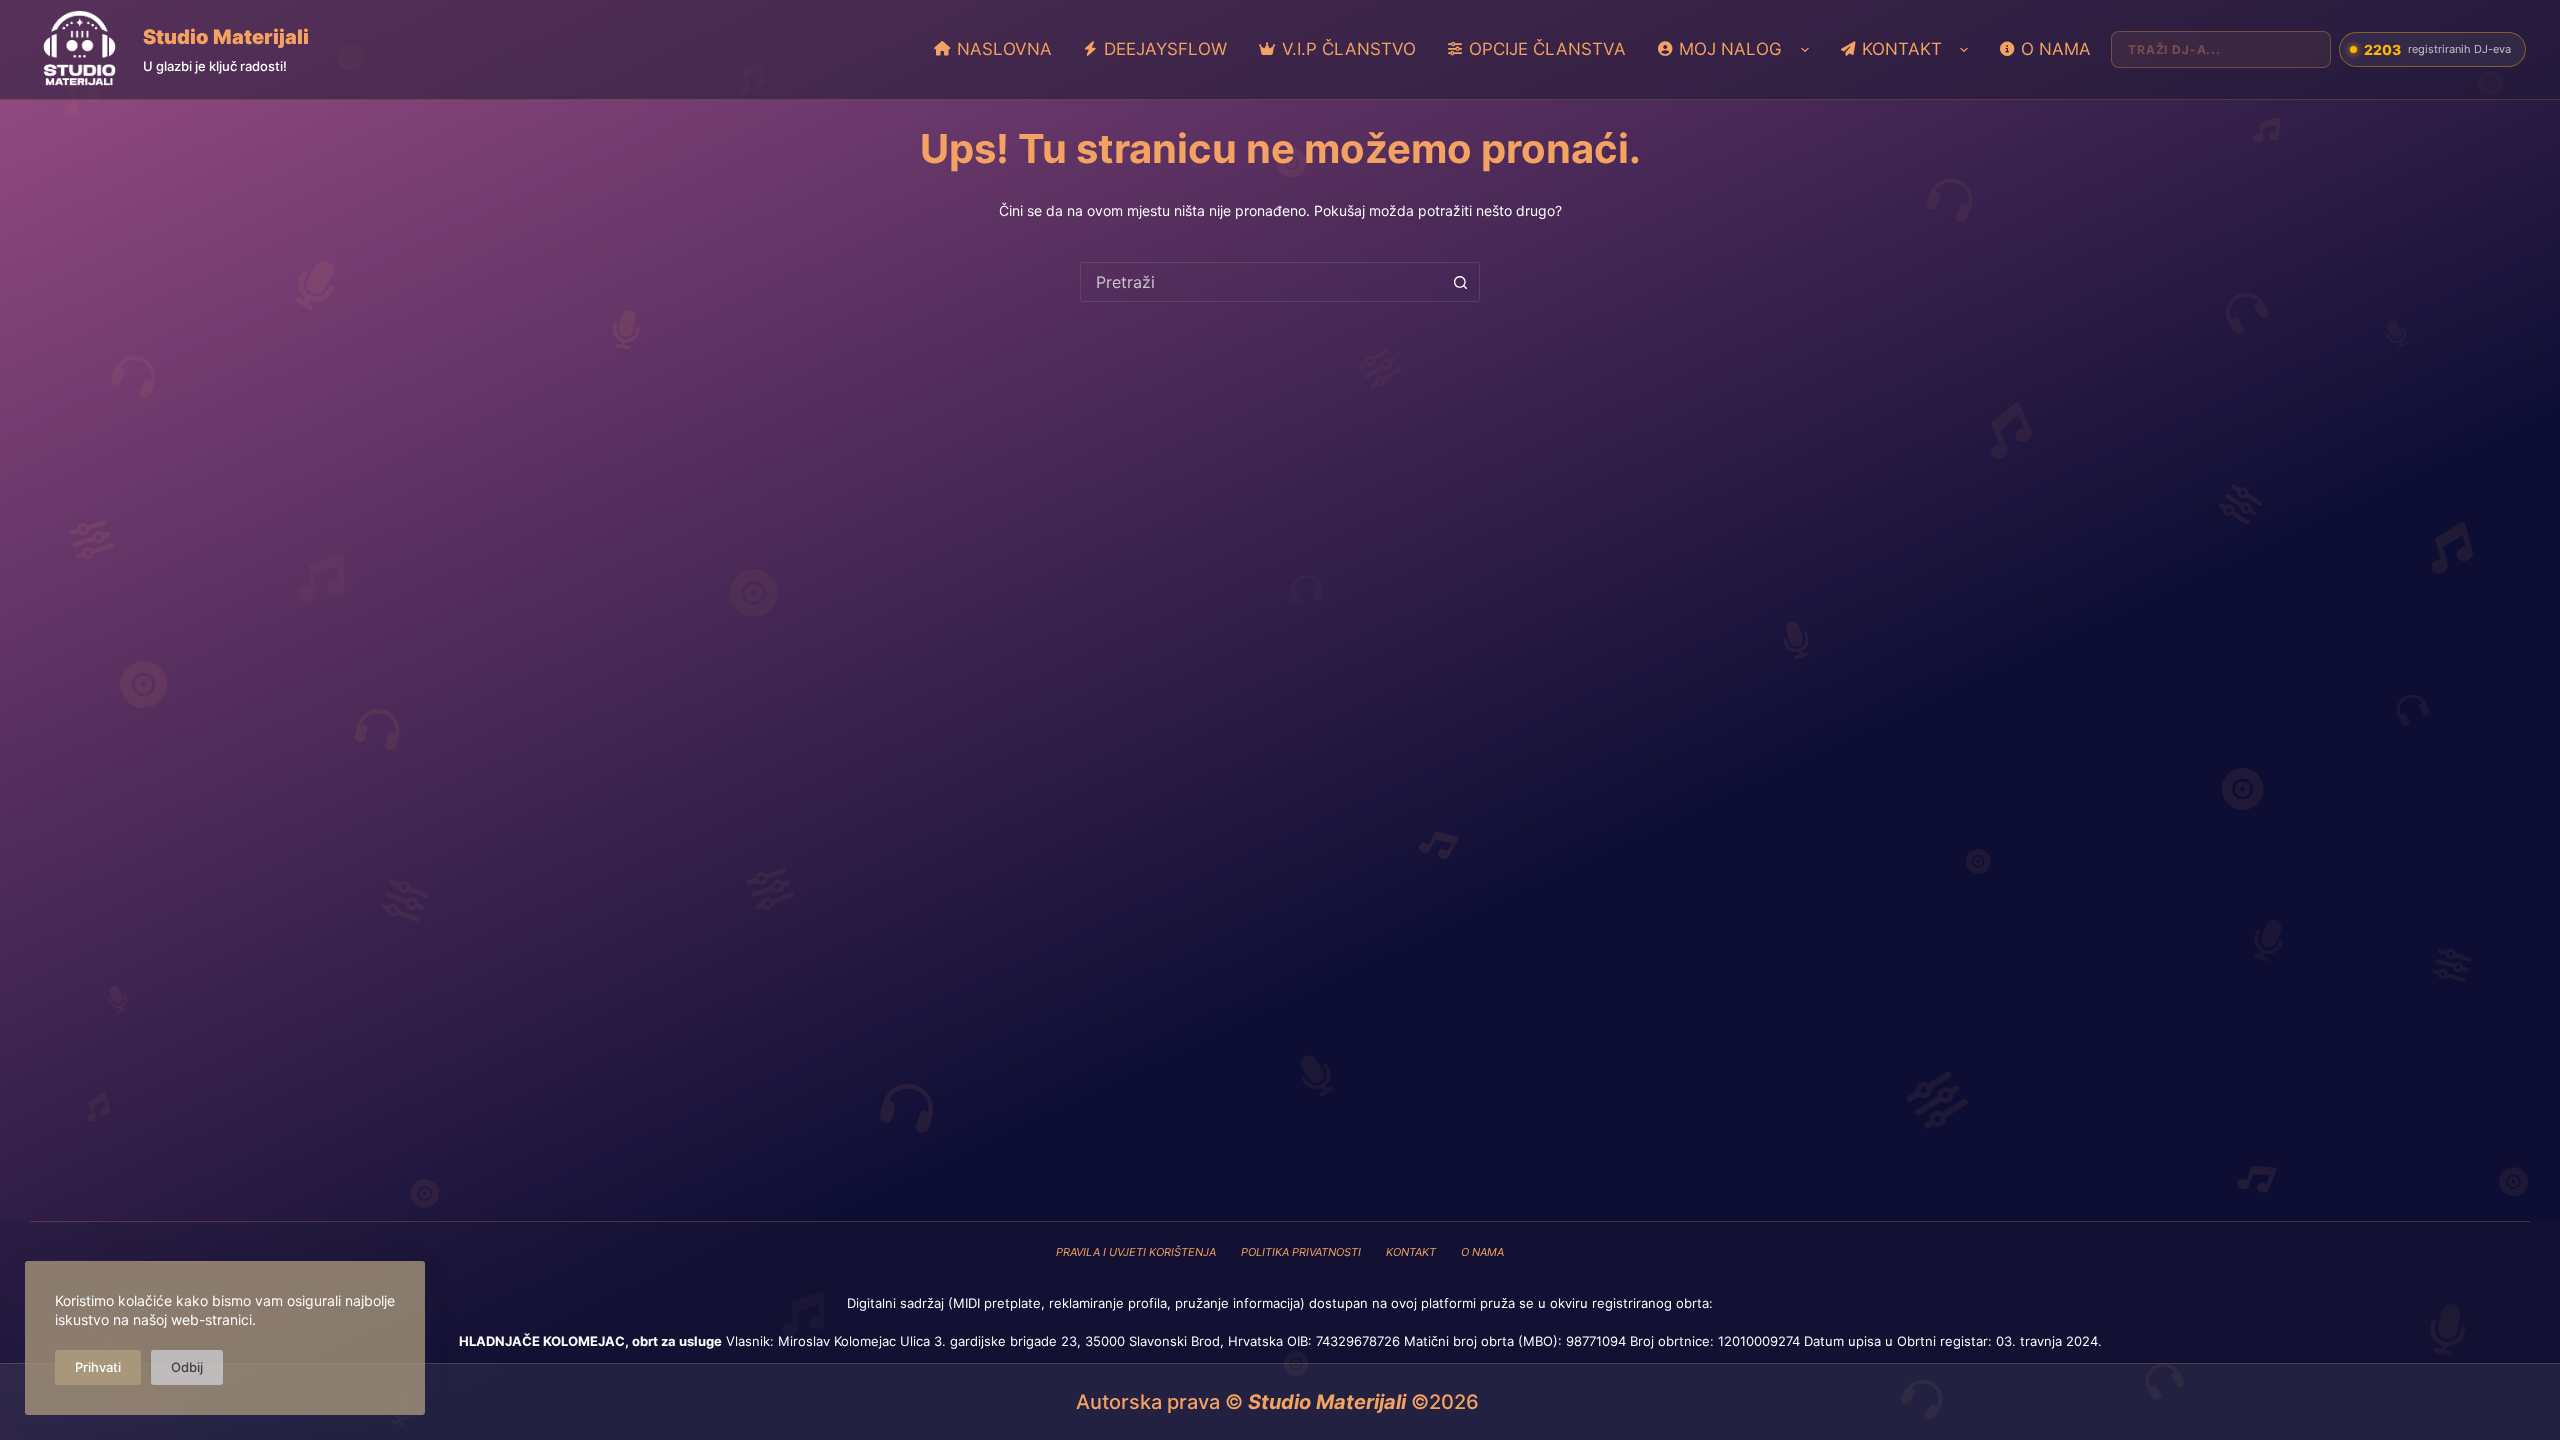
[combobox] (1261, 282)
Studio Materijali (226, 37)
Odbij (187, 1367)
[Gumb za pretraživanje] (1460, 282)
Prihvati (98, 1367)
